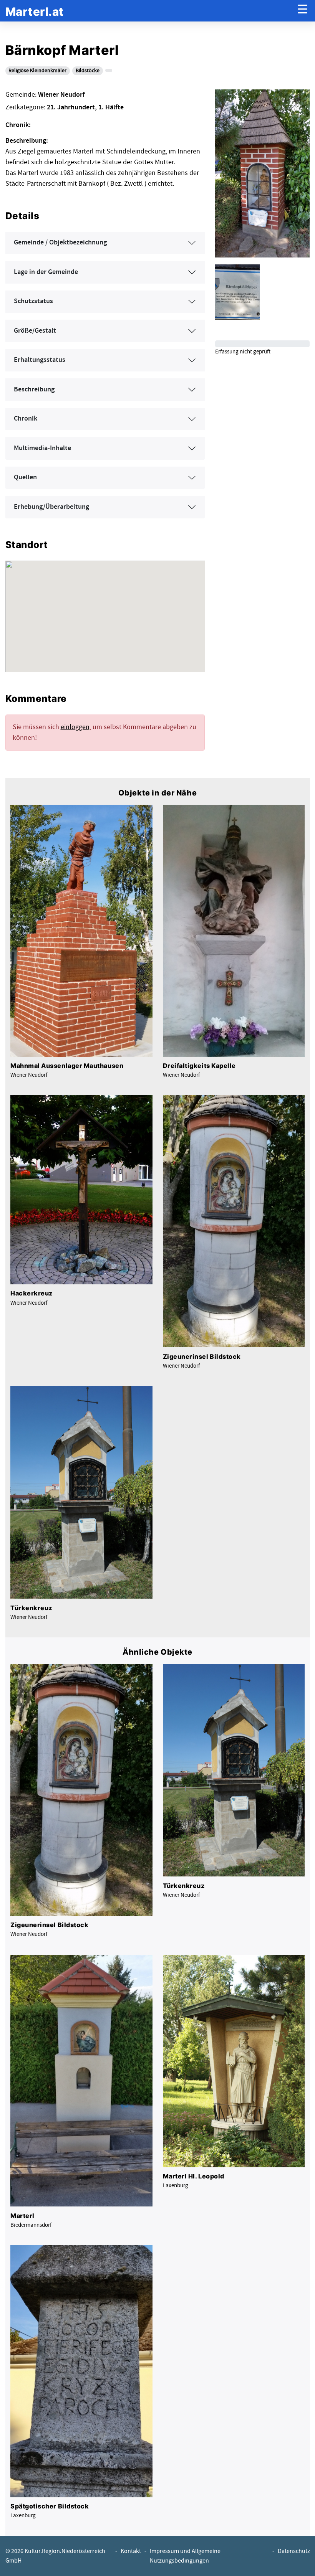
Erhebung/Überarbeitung (51, 507)
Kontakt (131, 2551)
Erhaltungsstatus (40, 360)
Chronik (26, 419)
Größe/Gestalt (35, 331)
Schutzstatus (33, 301)
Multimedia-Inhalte (42, 448)
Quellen (25, 477)
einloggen (75, 727)
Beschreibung (34, 389)
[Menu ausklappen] (303, 11)
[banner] (35, 11)
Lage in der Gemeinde (46, 272)
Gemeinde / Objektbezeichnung (60, 243)
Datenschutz (294, 2551)
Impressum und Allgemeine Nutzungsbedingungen (185, 2556)
